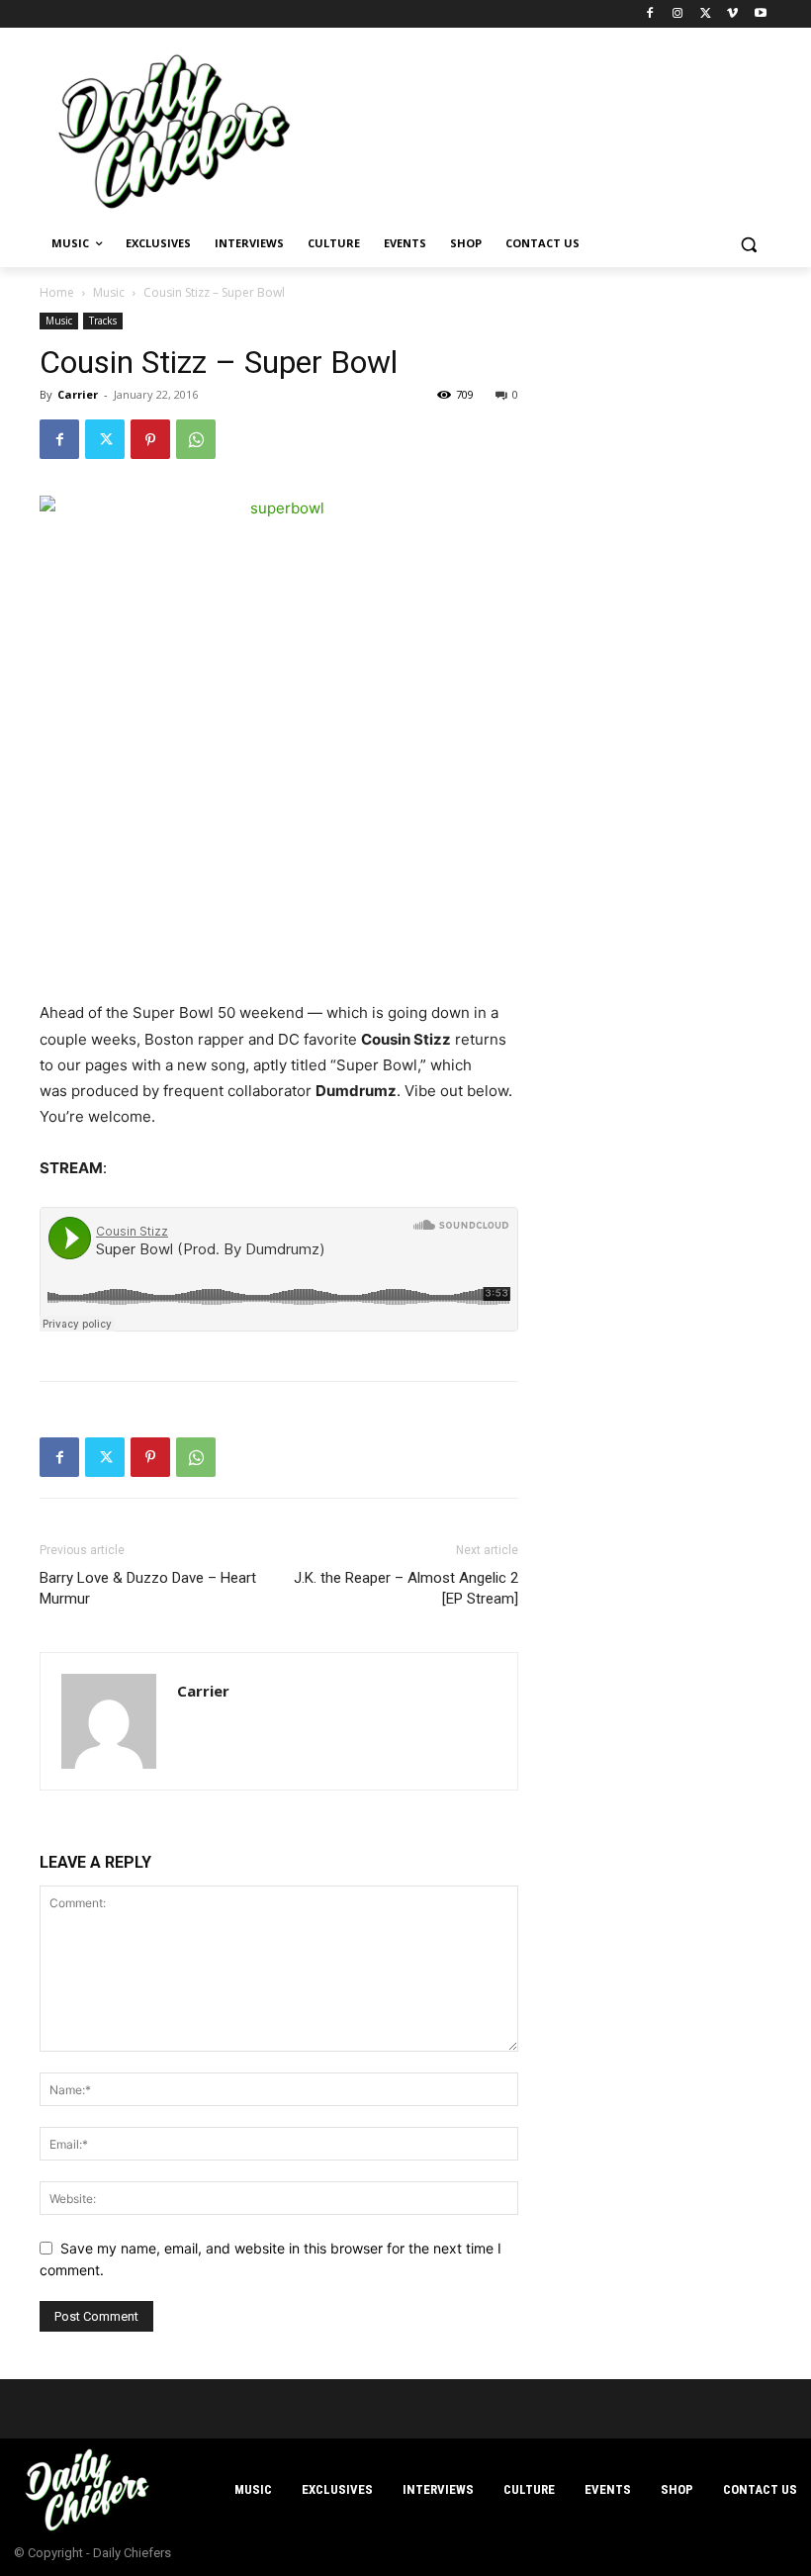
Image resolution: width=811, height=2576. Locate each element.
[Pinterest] (150, 439)
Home (57, 292)
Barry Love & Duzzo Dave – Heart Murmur (148, 1588)
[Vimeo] (732, 14)
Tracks (103, 321)
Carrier (78, 394)
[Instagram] (678, 14)
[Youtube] (760, 14)
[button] (748, 244)
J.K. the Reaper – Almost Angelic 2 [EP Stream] (406, 1588)
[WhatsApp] (196, 439)
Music (109, 292)
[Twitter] (706, 14)
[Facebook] (650, 14)
